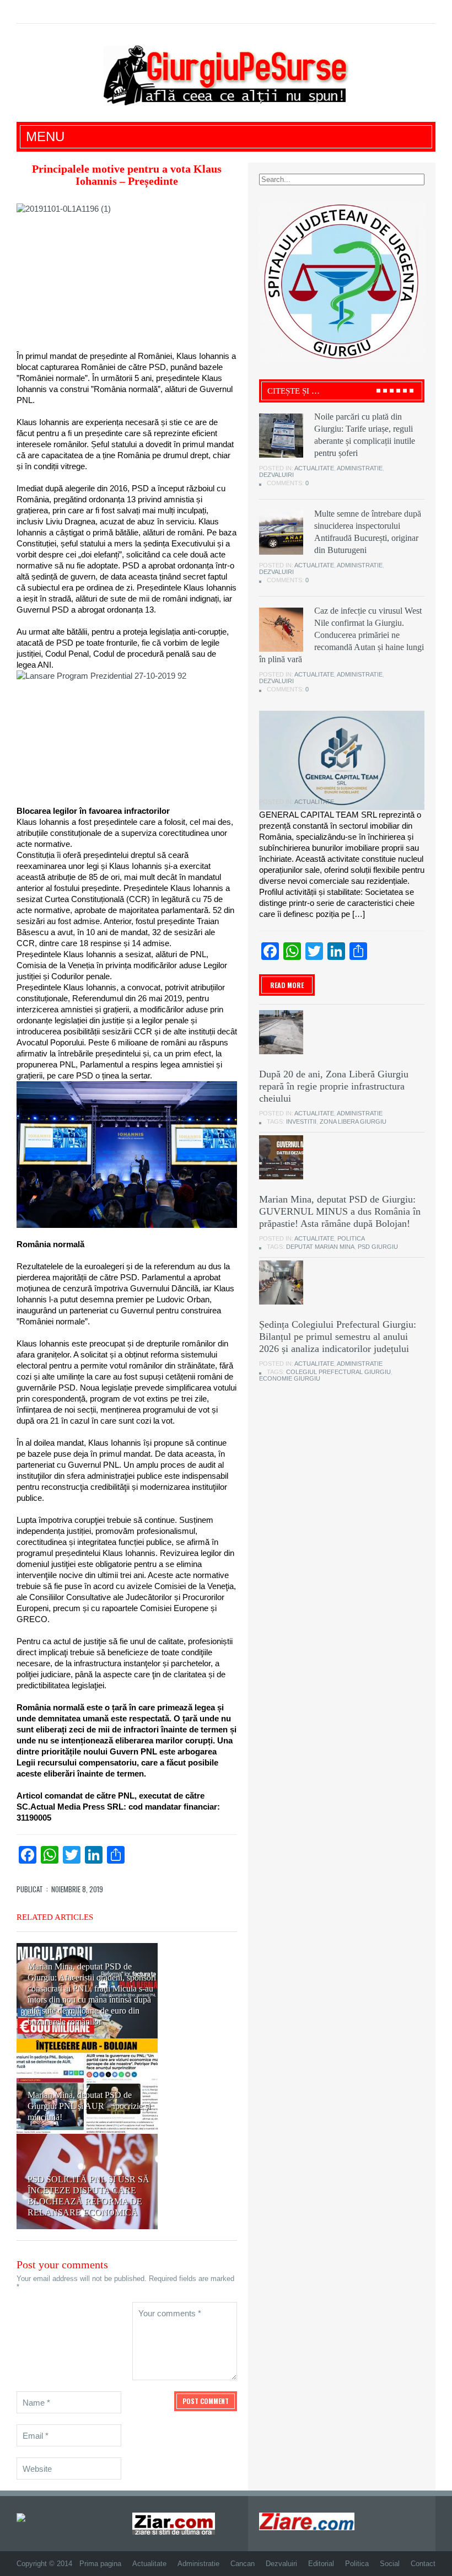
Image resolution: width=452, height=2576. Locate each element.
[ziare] (174, 2523)
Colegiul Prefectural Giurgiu (338, 1372)
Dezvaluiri (276, 475)
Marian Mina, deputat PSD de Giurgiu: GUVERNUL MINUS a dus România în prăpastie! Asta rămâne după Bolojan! (340, 1211)
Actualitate (314, 468)
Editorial (321, 2564)
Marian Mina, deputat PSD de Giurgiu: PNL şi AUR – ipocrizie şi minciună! (89, 2106)
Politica (351, 1238)
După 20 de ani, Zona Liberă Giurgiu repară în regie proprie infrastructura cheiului (334, 1086)
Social (390, 2564)
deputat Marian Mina (320, 1247)
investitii (301, 1121)
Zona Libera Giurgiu (353, 1121)
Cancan (243, 2564)
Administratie (360, 468)
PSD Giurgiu (378, 1247)
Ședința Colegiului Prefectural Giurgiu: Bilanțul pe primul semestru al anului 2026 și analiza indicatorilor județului (338, 1337)
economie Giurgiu (290, 1378)
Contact (423, 2564)
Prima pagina (100, 2564)
